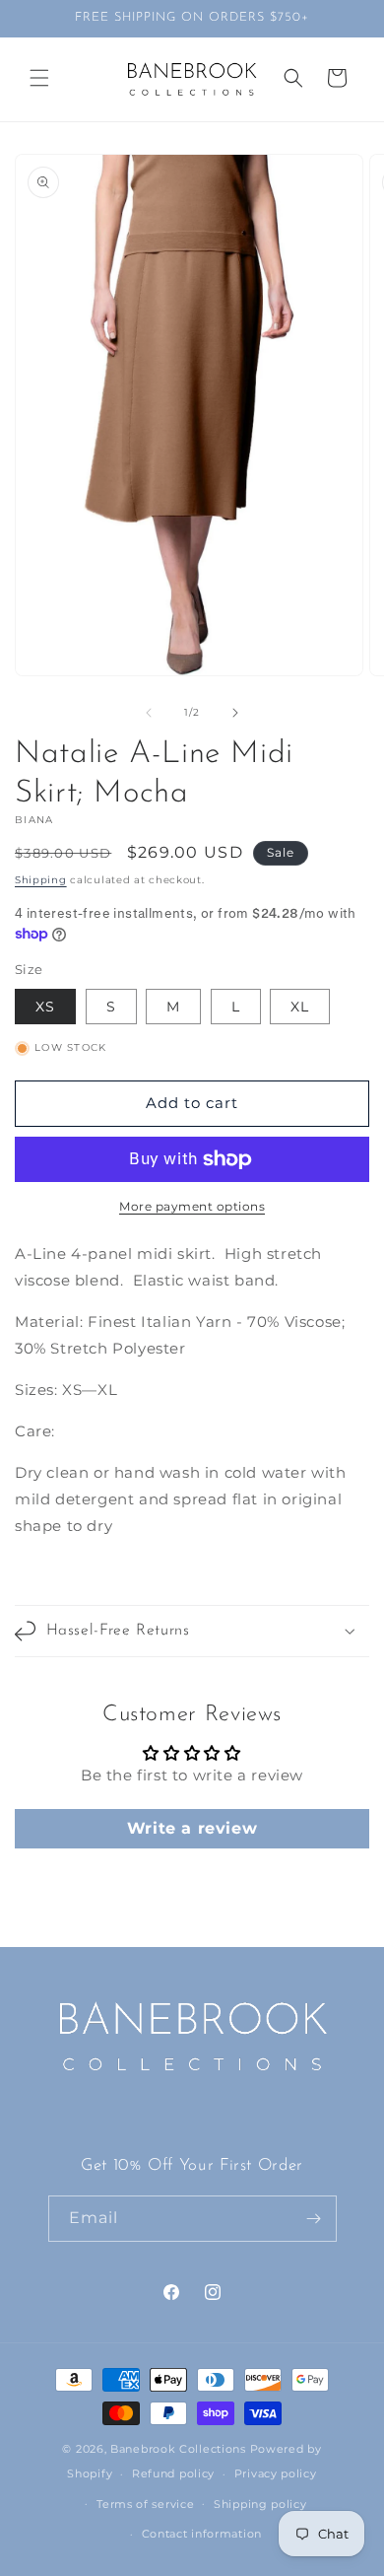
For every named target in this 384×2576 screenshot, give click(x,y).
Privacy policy (276, 2473)
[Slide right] (235, 713)
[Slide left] (149, 713)
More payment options (192, 1206)
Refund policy (173, 2473)
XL (300, 1007)
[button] (39, 78)
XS (45, 1007)
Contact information (202, 2534)
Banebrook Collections (178, 2449)
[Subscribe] (314, 2219)
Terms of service (145, 2504)
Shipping (41, 880)
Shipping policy (260, 2504)
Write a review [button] (192, 1828)
